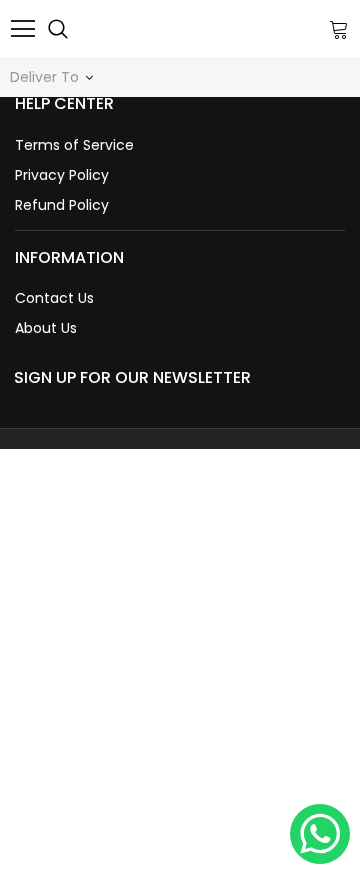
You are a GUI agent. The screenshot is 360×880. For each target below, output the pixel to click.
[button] (180, 103)
